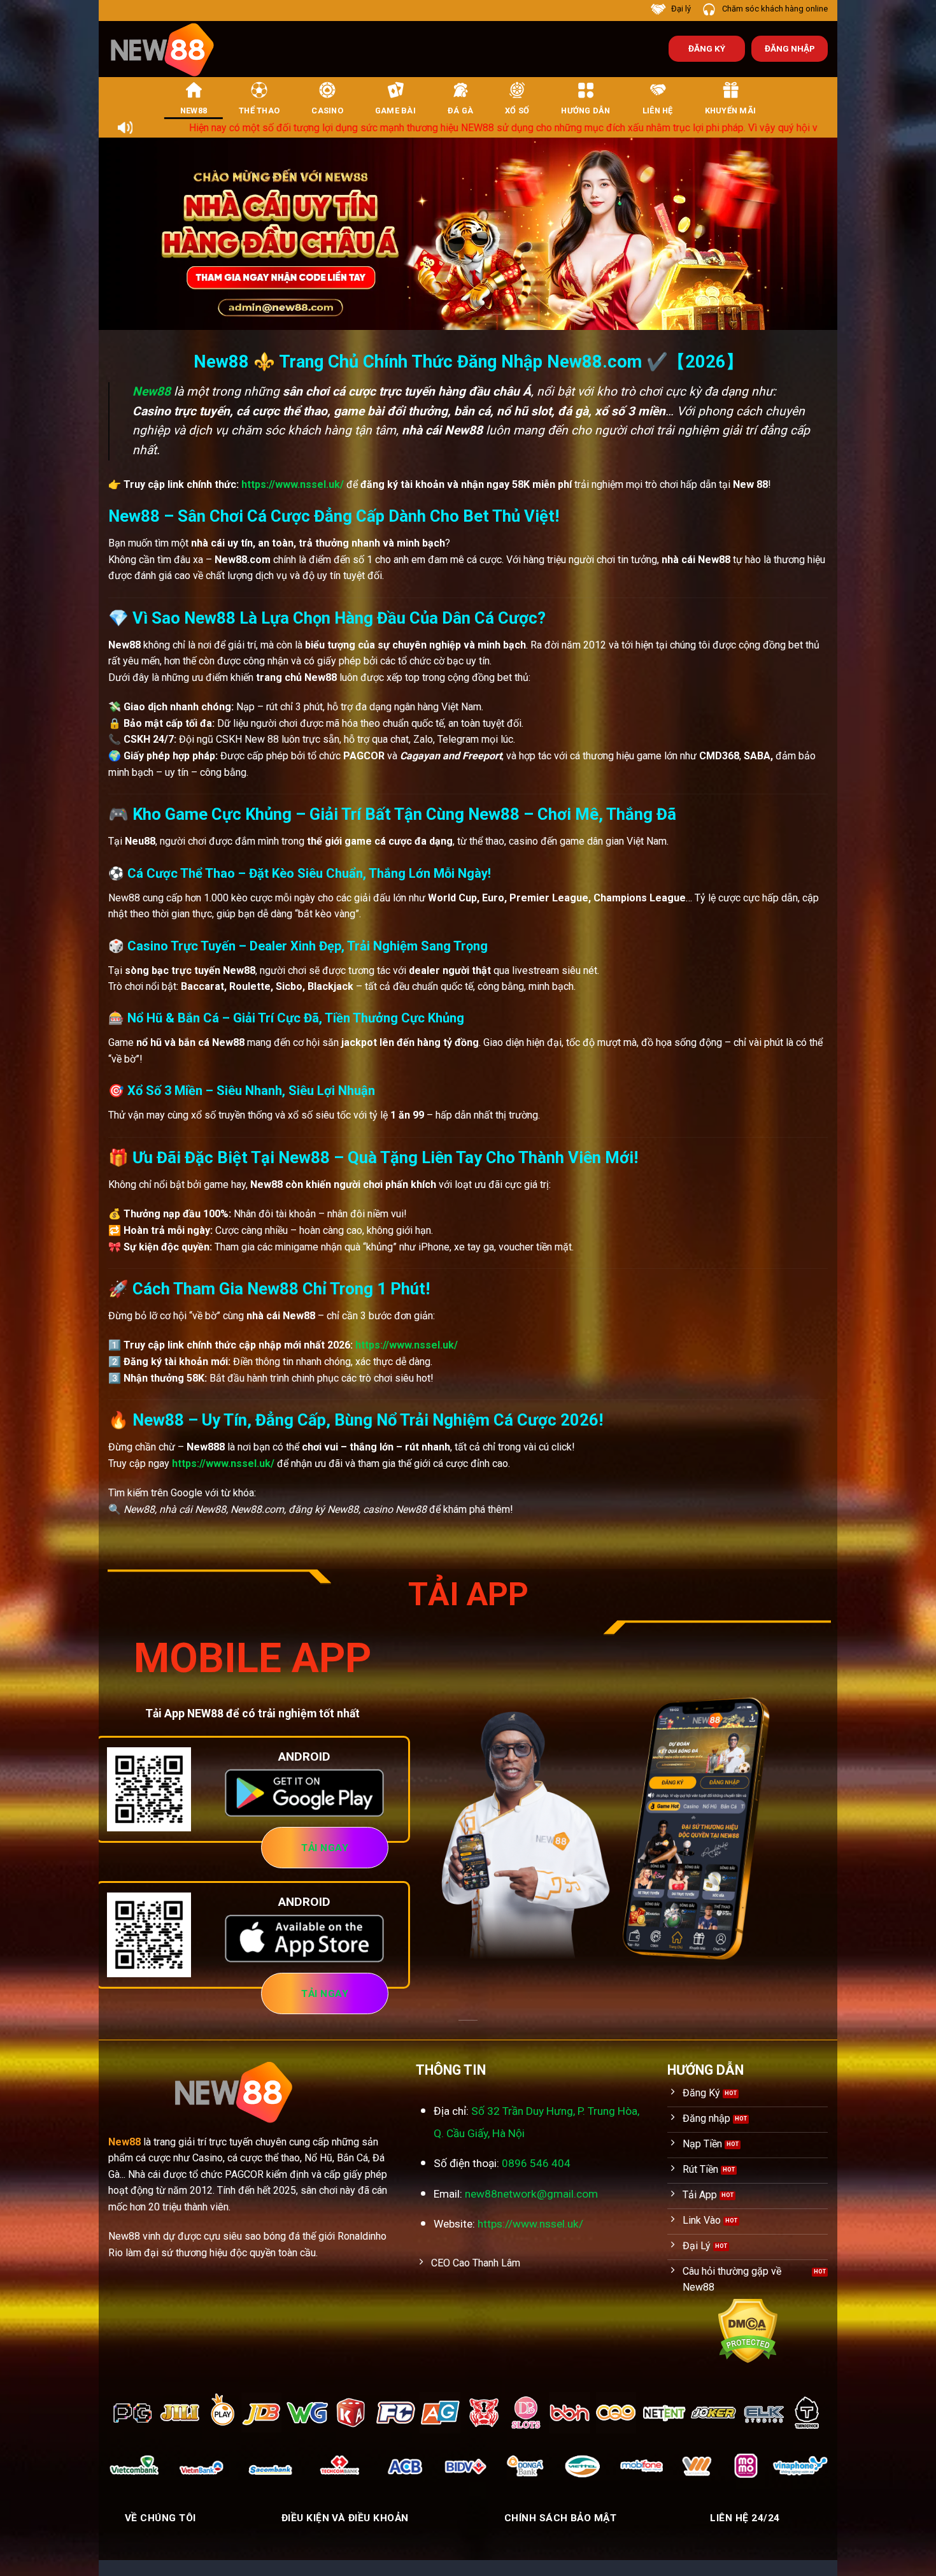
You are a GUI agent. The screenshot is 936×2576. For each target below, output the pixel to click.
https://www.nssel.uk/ (293, 484)
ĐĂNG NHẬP (790, 48)
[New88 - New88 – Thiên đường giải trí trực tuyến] (169, 49)
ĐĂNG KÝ (707, 48)
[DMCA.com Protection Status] (748, 2330)
